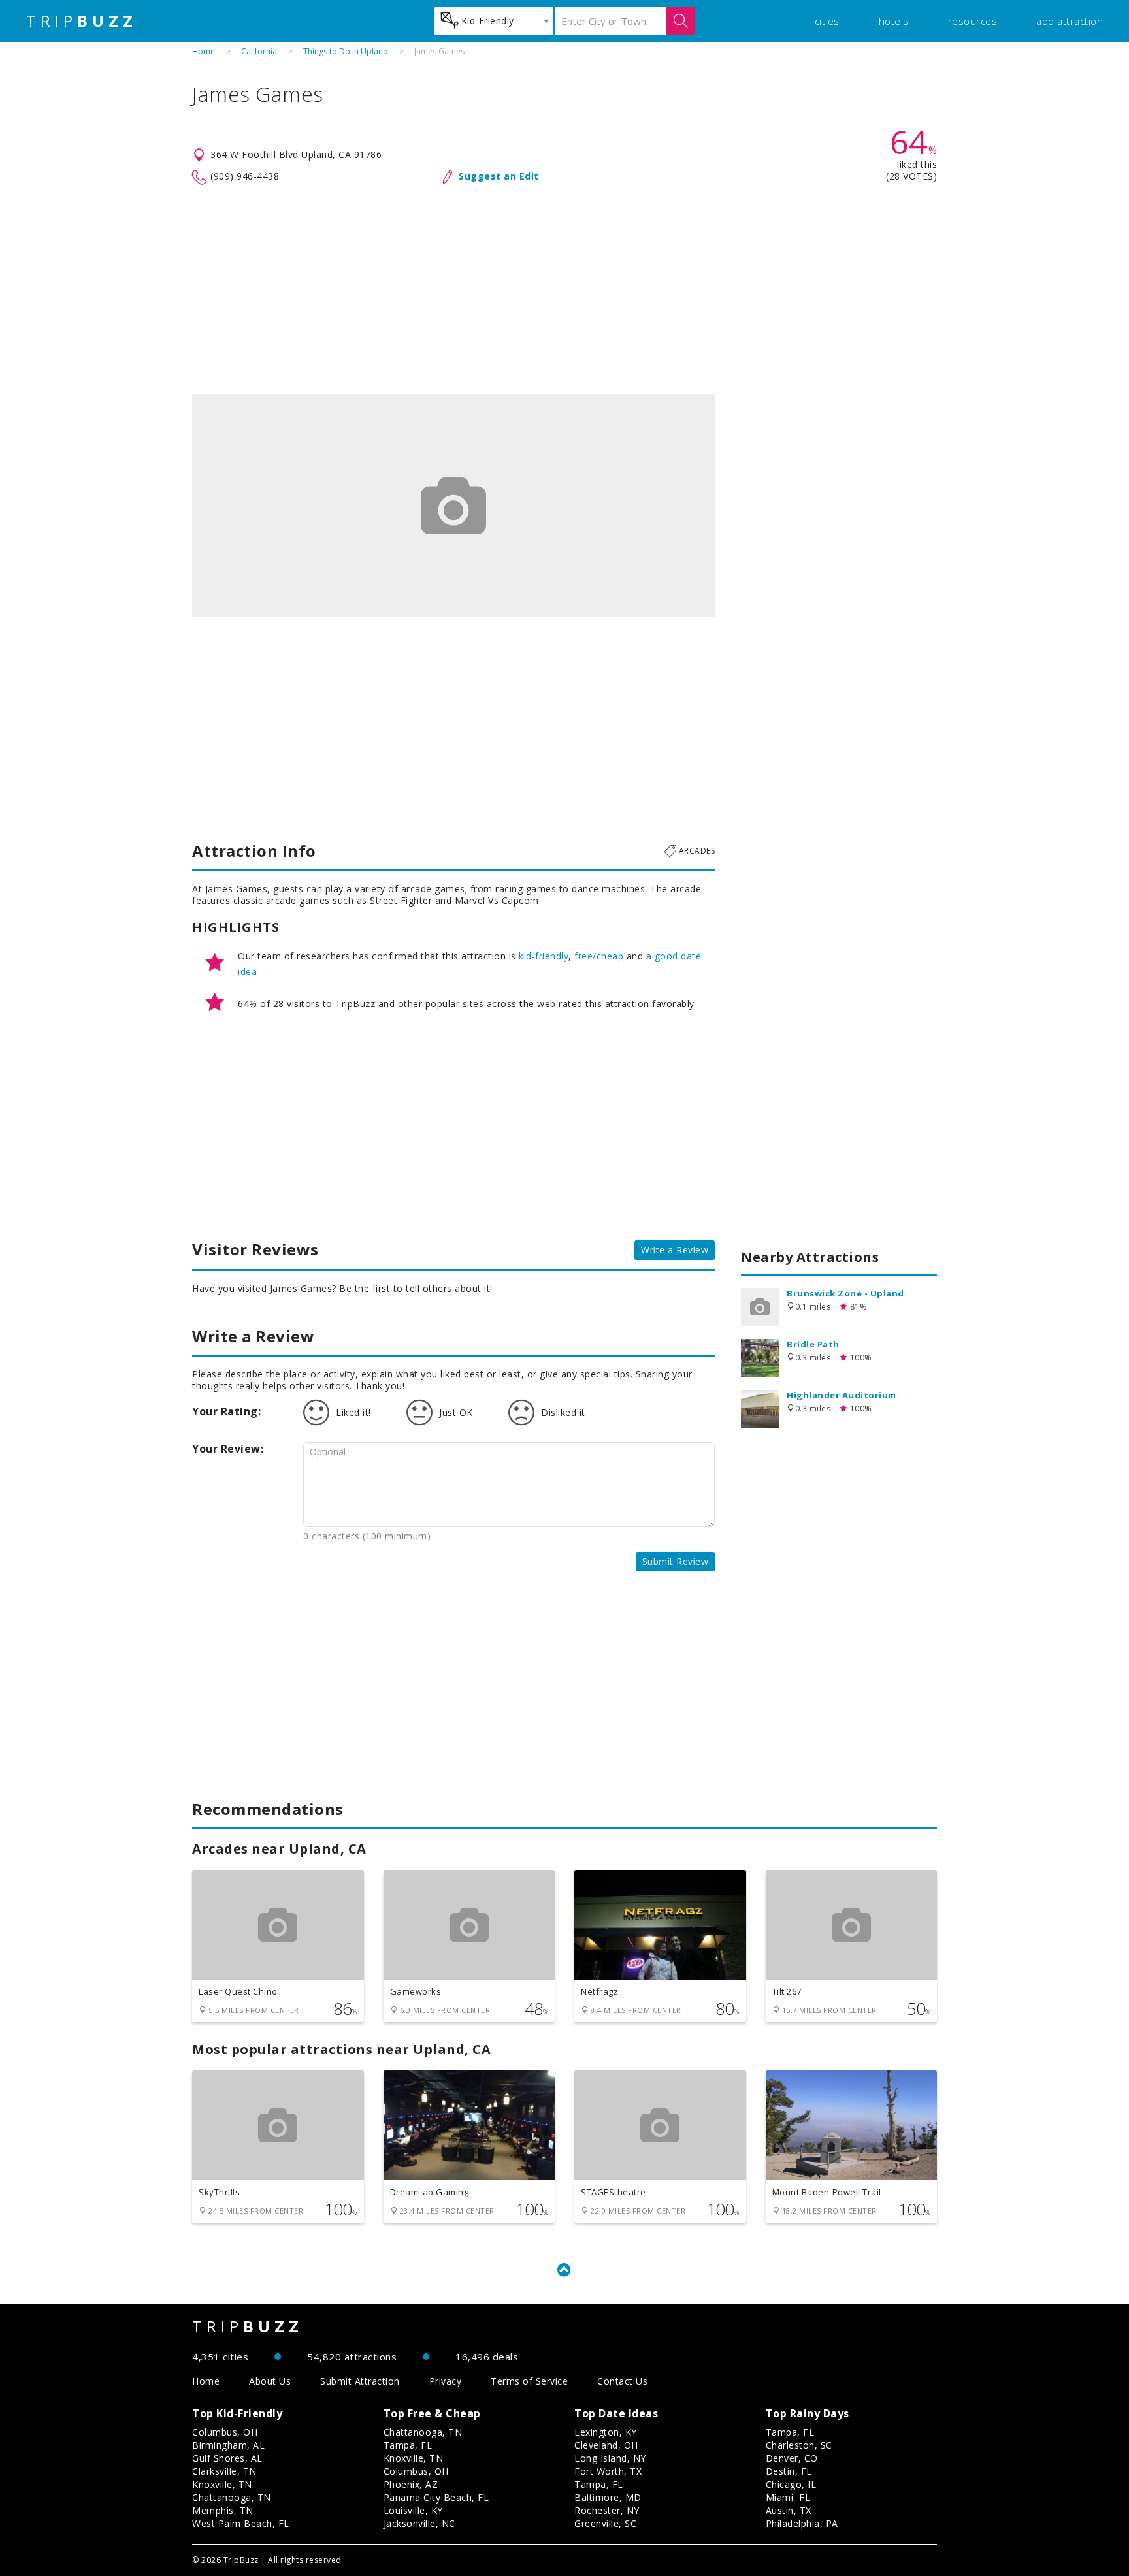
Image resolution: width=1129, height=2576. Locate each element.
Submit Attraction (360, 2381)
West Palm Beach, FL (241, 2523)
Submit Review (676, 1561)
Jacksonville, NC (419, 2523)
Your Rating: (226, 1411)
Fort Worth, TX (608, 2471)
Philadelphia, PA (802, 2523)
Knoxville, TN (222, 2484)
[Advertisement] (564, 290)
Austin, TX (789, 2510)
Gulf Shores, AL (227, 2458)
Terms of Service (529, 2381)
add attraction (1070, 21)
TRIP (82, 21)
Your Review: (228, 1449)
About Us (270, 2381)
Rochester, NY (607, 2510)
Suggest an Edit (499, 176)
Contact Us (622, 2381)
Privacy (446, 2381)
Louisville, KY (413, 2510)
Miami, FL (788, 2497)
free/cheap (599, 956)
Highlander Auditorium (842, 1395)
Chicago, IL (791, 2484)
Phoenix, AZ (411, 2484)
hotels (894, 21)
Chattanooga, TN (232, 2497)
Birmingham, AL (228, 2445)
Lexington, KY (606, 2432)
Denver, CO (792, 2458)
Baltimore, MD (608, 2497)
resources (973, 21)
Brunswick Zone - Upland (845, 1293)
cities (827, 21)
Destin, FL (789, 2471)
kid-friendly (544, 956)
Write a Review (675, 1250)
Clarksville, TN (224, 2471)
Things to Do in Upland (346, 51)
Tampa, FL (408, 2445)
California (259, 51)
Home (204, 51)
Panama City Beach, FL (436, 2497)
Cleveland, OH (606, 2445)
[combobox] (494, 21)
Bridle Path (813, 1344)
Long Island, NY (610, 2458)
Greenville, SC (605, 2523)
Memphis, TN (223, 2510)
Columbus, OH (225, 2432)
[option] (453, 506)
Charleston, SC (799, 2445)
